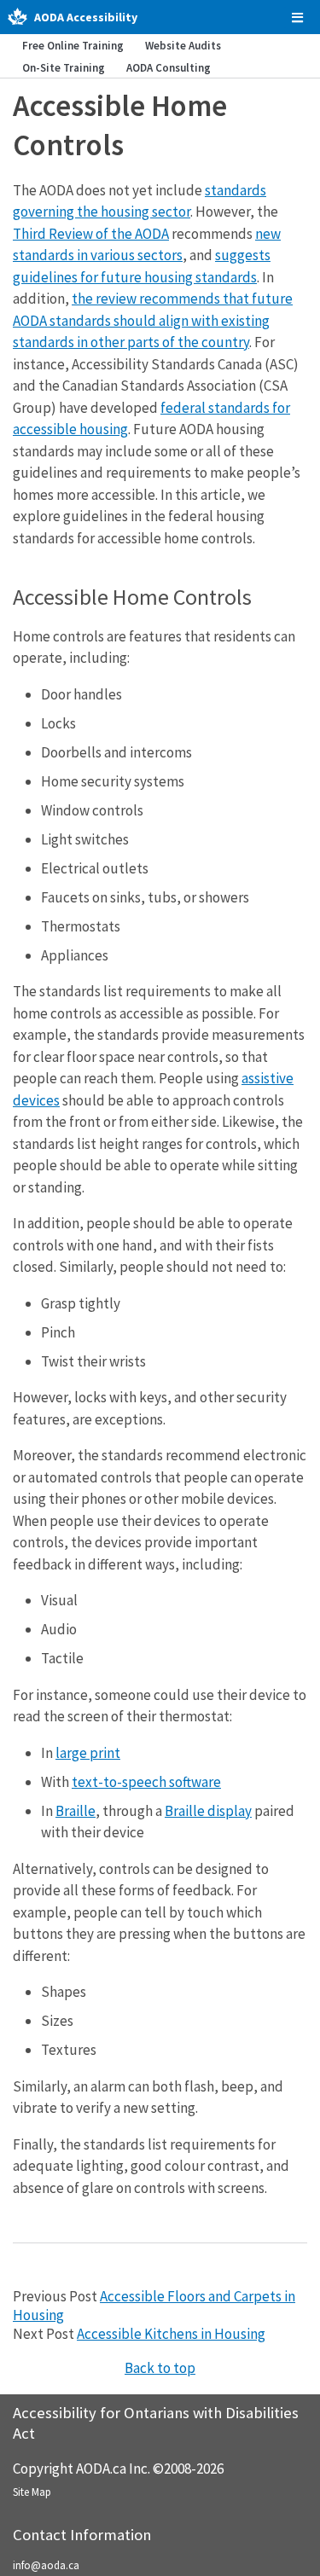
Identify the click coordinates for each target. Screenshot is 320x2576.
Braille (76, 1811)
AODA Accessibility (86, 17)
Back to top (160, 2368)
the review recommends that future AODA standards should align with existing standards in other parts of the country (153, 320)
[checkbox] (297, 17)
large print (88, 1753)
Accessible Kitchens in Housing (171, 2334)
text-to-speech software (146, 1782)
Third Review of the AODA (91, 234)
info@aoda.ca (46, 2565)
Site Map (32, 2492)
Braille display (208, 1811)
